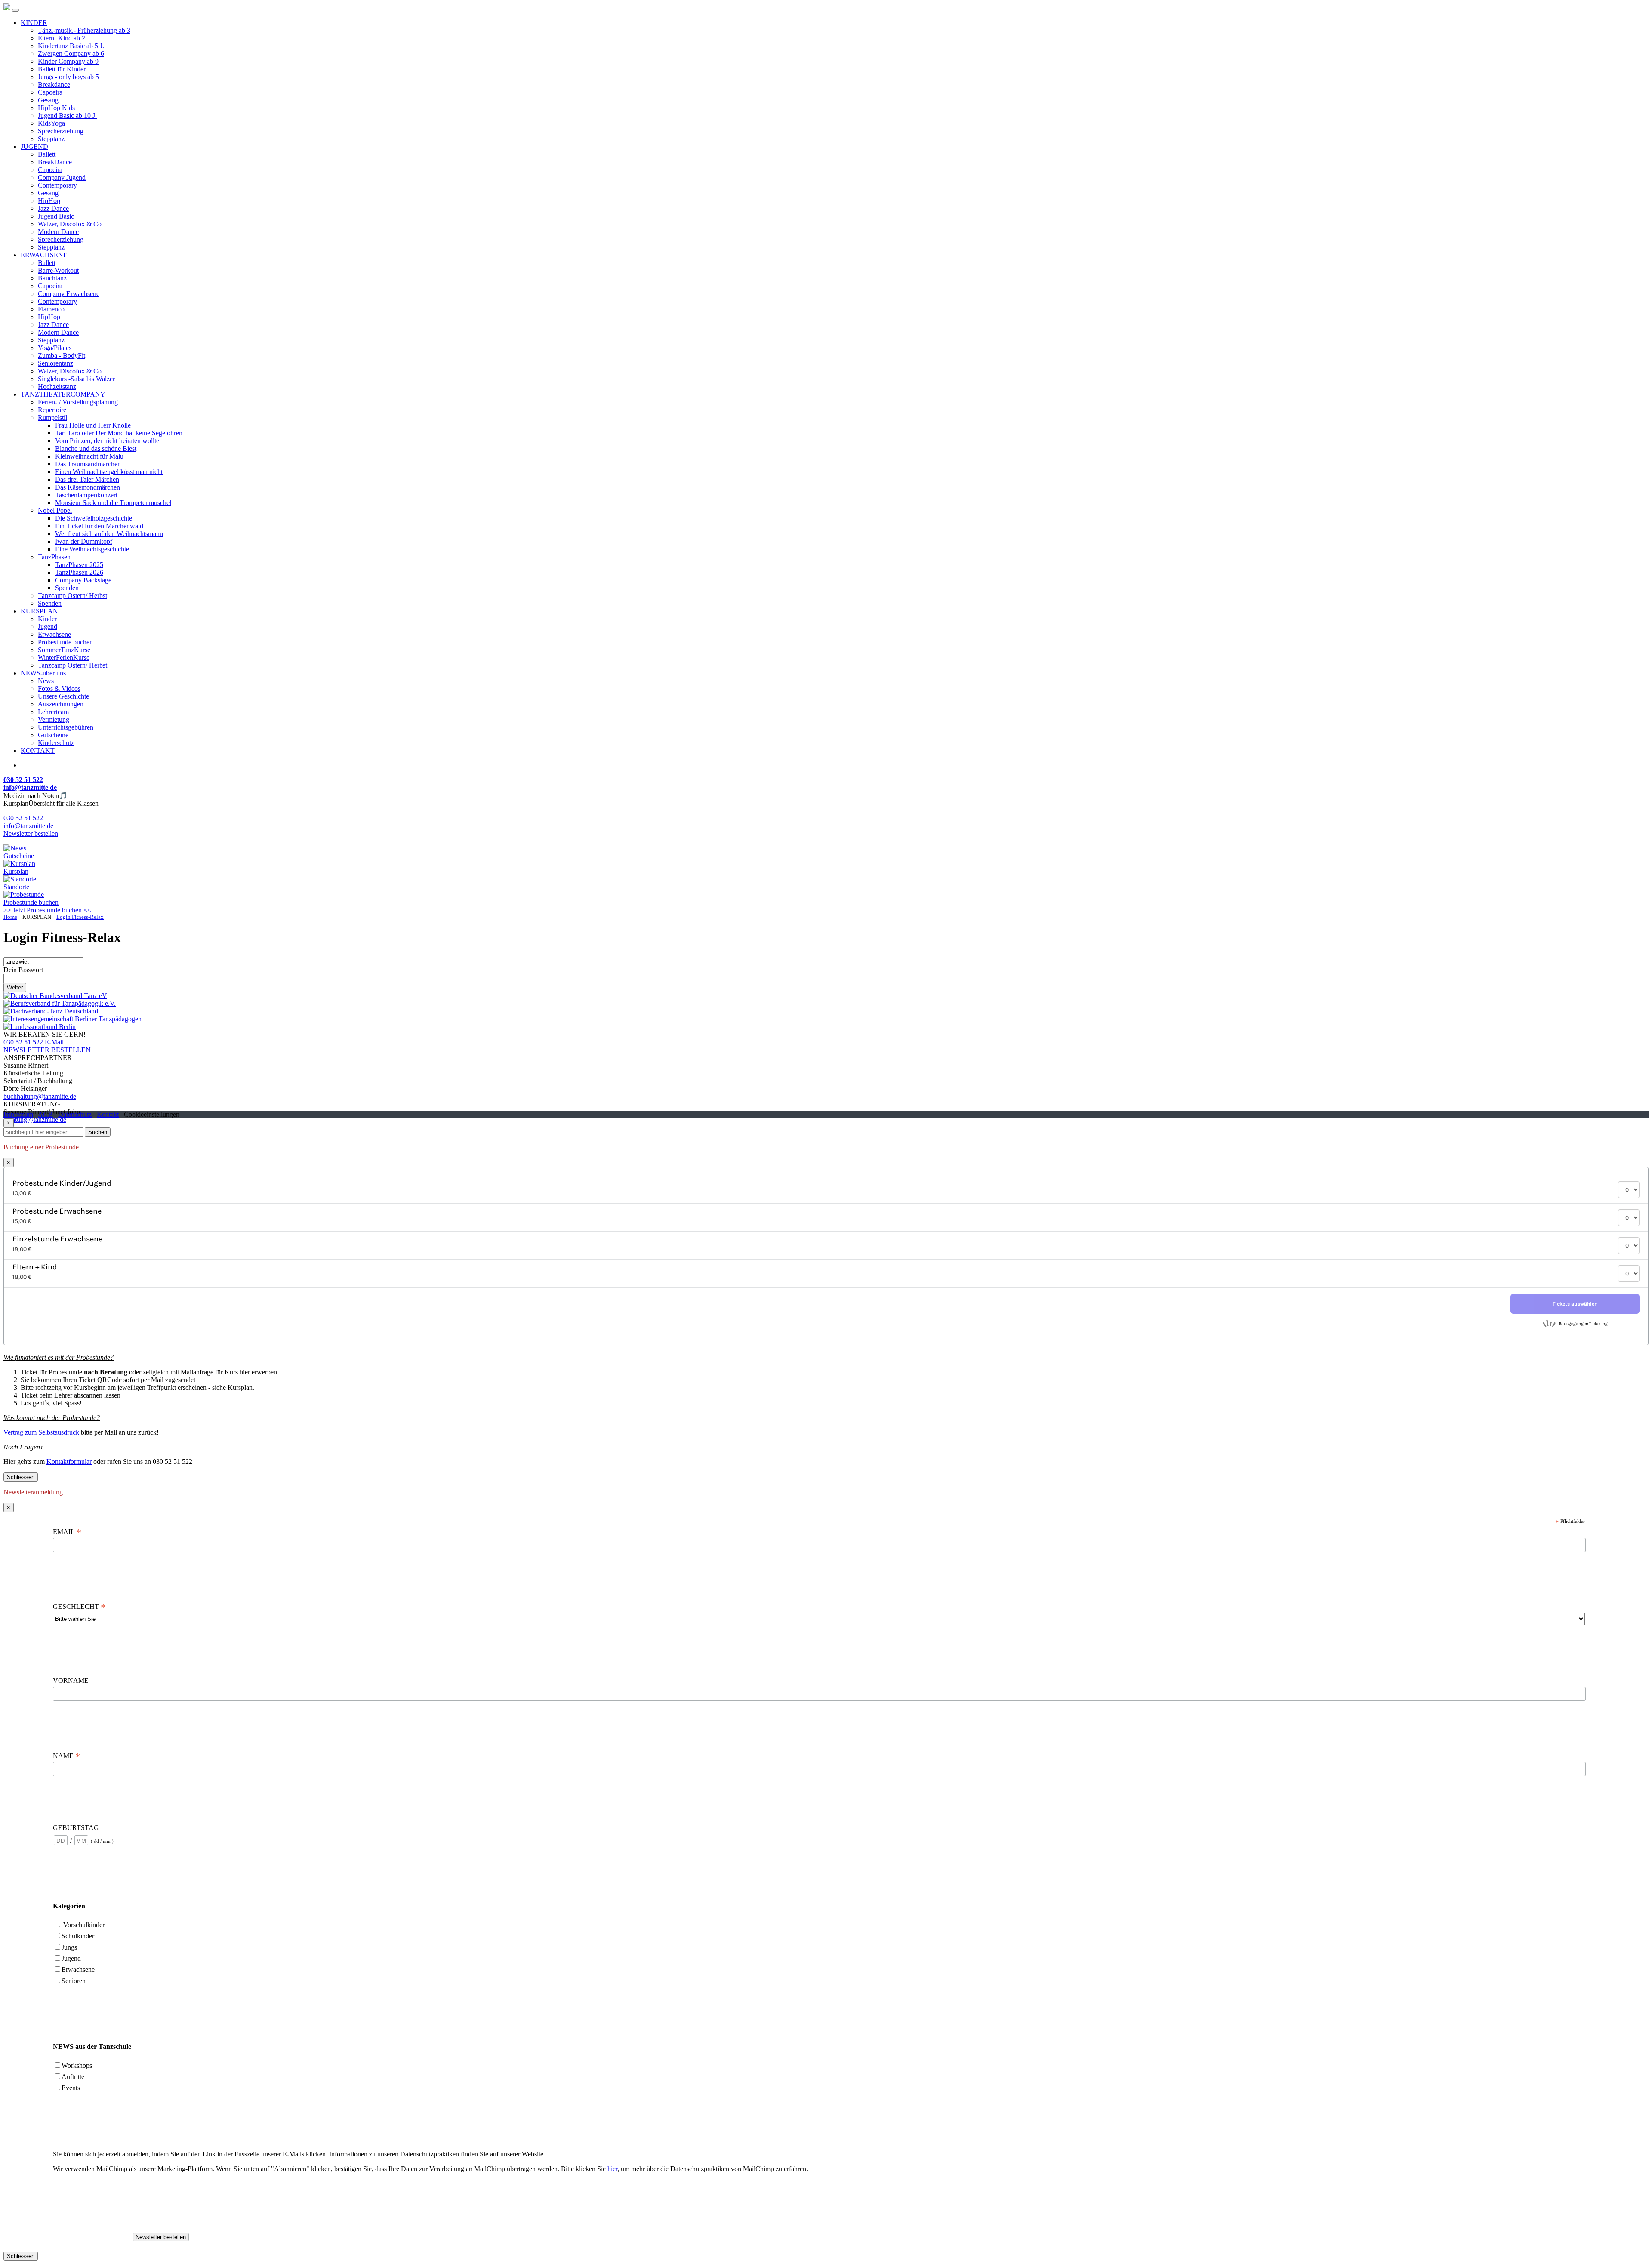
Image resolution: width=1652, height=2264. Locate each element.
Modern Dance (58, 232)
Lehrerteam (53, 712)
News (46, 681)
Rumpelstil (52, 417)
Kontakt (108, 1114)
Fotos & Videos (59, 688)
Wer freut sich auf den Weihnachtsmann (109, 534)
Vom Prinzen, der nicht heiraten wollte (107, 441)
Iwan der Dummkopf (84, 541)
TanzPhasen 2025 (79, 565)
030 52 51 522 (23, 818)
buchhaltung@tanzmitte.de (40, 1096)
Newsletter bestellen (31, 833)
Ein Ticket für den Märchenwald (99, 526)
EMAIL (67, 1532)
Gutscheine (53, 735)
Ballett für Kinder (62, 69)
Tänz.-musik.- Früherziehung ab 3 (84, 30)
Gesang (48, 100)
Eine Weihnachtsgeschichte (92, 549)
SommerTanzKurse (64, 650)
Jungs (69, 1947)
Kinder (47, 619)
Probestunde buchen (65, 642)
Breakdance (54, 85)
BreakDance (55, 162)
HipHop (49, 201)
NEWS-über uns (43, 673)
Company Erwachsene (69, 294)
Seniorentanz (55, 363)
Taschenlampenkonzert (86, 495)
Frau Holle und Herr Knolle (93, 425)
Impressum (18, 1114)
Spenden (67, 588)
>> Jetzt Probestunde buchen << (47, 910)
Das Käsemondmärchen (88, 487)
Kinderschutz (56, 743)
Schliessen (21, 1477)
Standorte (16, 887)
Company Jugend (62, 177)
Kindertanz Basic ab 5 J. (71, 46)
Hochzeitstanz (57, 387)
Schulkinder (78, 1936)
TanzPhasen (54, 557)
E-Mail (54, 1042)
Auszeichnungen (61, 704)
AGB (45, 1114)
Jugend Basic (56, 216)
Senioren (74, 1981)
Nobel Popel (55, 510)
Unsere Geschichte (63, 696)
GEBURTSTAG (76, 1828)
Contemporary (57, 185)
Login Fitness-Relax (80, 917)
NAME (67, 1756)
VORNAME (72, 1680)
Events (71, 2088)
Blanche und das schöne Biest (96, 448)
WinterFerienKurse (64, 658)
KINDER (34, 23)
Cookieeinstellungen (152, 1114)
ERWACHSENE (44, 255)
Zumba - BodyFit (62, 356)
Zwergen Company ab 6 (71, 54)
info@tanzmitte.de (28, 826)
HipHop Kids (56, 108)
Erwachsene (54, 634)
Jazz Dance (53, 208)
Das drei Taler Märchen (87, 479)
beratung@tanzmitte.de (35, 1120)
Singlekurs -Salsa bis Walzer (76, 379)
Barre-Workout (58, 270)
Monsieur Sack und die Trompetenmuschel (113, 503)
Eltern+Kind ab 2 (62, 38)
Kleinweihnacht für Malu (89, 456)
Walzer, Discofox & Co (70, 224)
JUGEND (34, 146)
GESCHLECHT (79, 1607)
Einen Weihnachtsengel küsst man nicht (109, 472)
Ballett (47, 154)
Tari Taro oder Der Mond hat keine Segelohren (119, 433)
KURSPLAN (39, 611)
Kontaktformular (69, 1462)
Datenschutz (75, 1114)
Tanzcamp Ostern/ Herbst (72, 596)
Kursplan (16, 871)
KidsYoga (51, 123)
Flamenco (51, 309)
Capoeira (50, 92)
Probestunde (31, 902)
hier (612, 2169)
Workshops (77, 2065)
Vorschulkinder (84, 1925)
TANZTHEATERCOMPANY (63, 394)
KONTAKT (38, 750)
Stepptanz (51, 139)
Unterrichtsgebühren (66, 727)
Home (10, 917)
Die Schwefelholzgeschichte (94, 518)
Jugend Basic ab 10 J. (67, 116)
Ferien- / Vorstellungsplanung (78, 402)
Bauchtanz (52, 278)
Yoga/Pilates (55, 348)
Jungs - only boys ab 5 (68, 77)
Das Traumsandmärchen (88, 464)
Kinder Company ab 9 (68, 61)
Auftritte (73, 2077)
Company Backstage (83, 580)
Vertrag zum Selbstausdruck (41, 1432)
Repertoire (52, 410)
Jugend (48, 627)
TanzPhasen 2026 (79, 572)
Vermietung (54, 719)
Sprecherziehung (61, 131)
